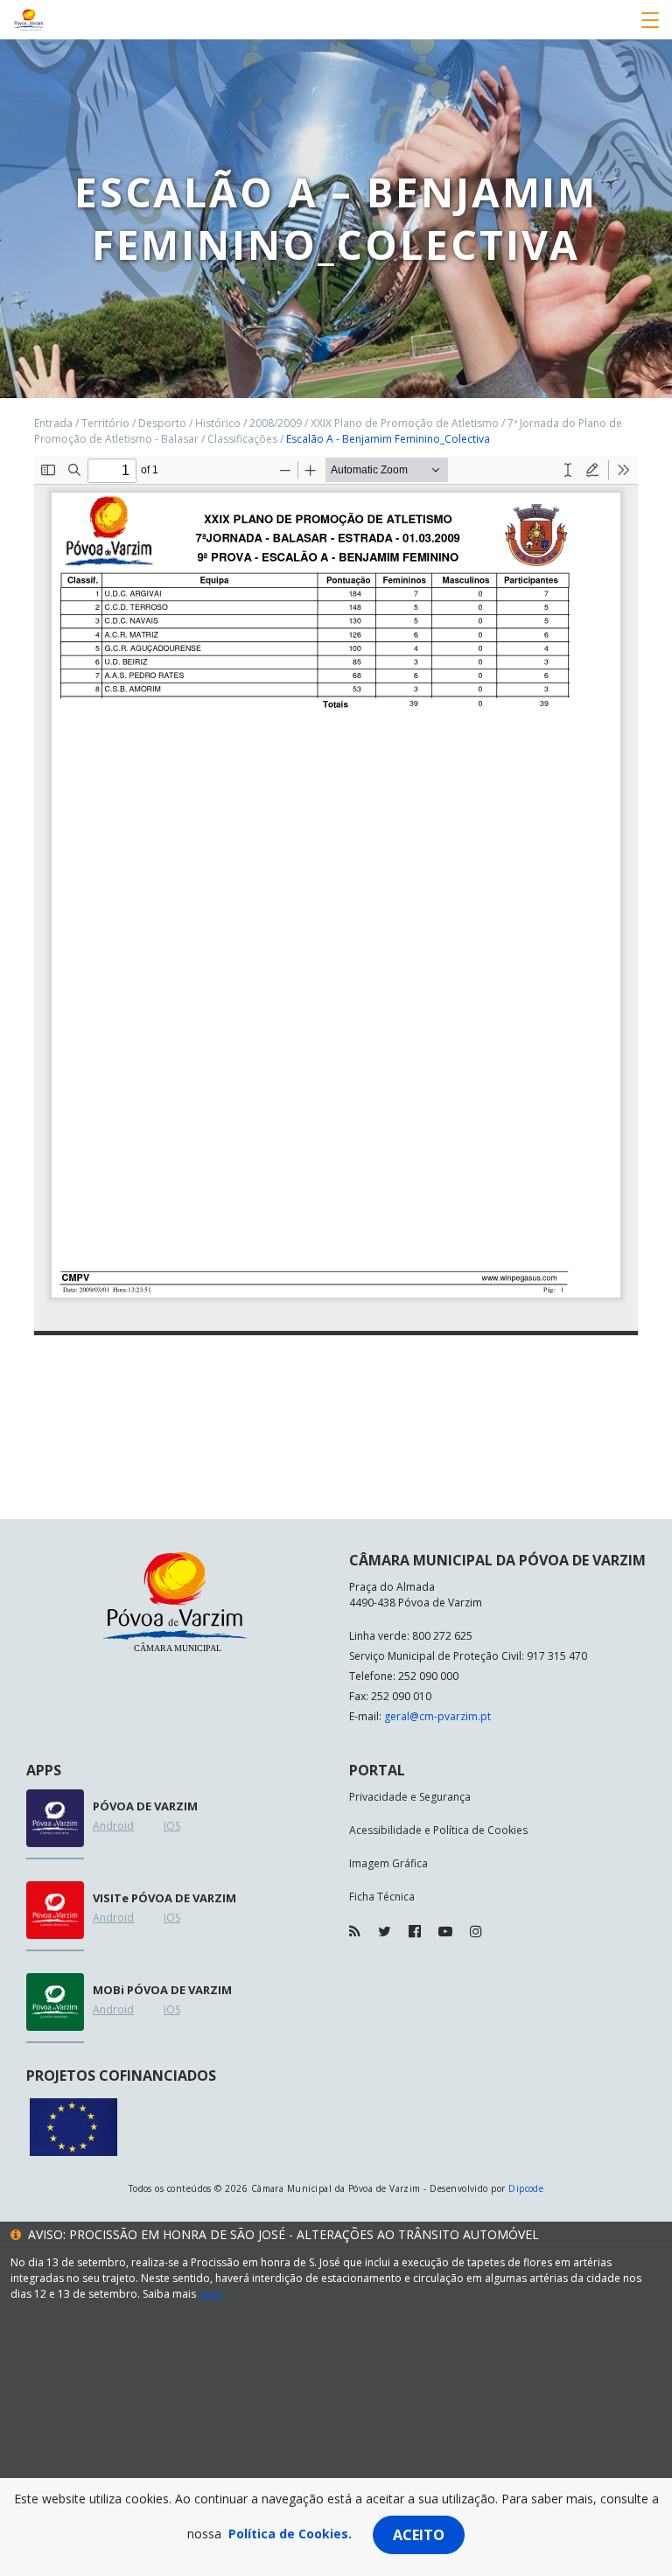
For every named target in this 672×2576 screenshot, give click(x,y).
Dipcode (526, 2188)
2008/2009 (276, 423)
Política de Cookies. (290, 2534)
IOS (172, 1826)
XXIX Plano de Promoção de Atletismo (405, 423)
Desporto (162, 423)
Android (113, 1826)
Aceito (419, 2535)
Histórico (218, 423)
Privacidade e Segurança (410, 1797)
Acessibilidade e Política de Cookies (438, 1830)
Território (105, 423)
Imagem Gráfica (388, 1863)
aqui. (211, 2294)
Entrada (53, 423)
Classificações (242, 439)
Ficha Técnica (382, 1897)
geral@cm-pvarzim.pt (437, 1716)
